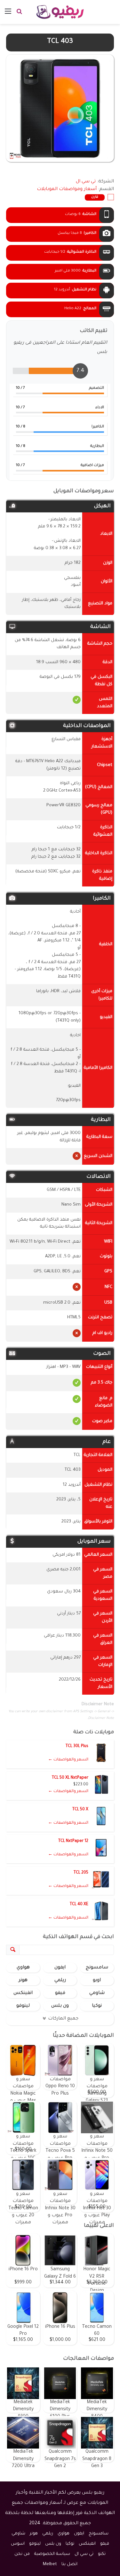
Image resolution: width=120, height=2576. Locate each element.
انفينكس (23, 1993)
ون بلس (60, 2006)
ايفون (60, 1968)
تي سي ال (84, 2554)
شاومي (97, 1993)
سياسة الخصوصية (52, 2554)
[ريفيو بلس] (60, 12)
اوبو (97, 1981)
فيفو (60, 1993)
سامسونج (97, 1968)
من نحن (22, 2554)
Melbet (50, 2564)
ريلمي (60, 1981)
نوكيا (97, 2006)
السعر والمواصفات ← (68, 1760)
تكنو (102, 2554)
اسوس (18, 2544)
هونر (23, 1981)
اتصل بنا (69, 2564)
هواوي (23, 1968)
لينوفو (23, 2006)
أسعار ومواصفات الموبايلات (67, 189)
